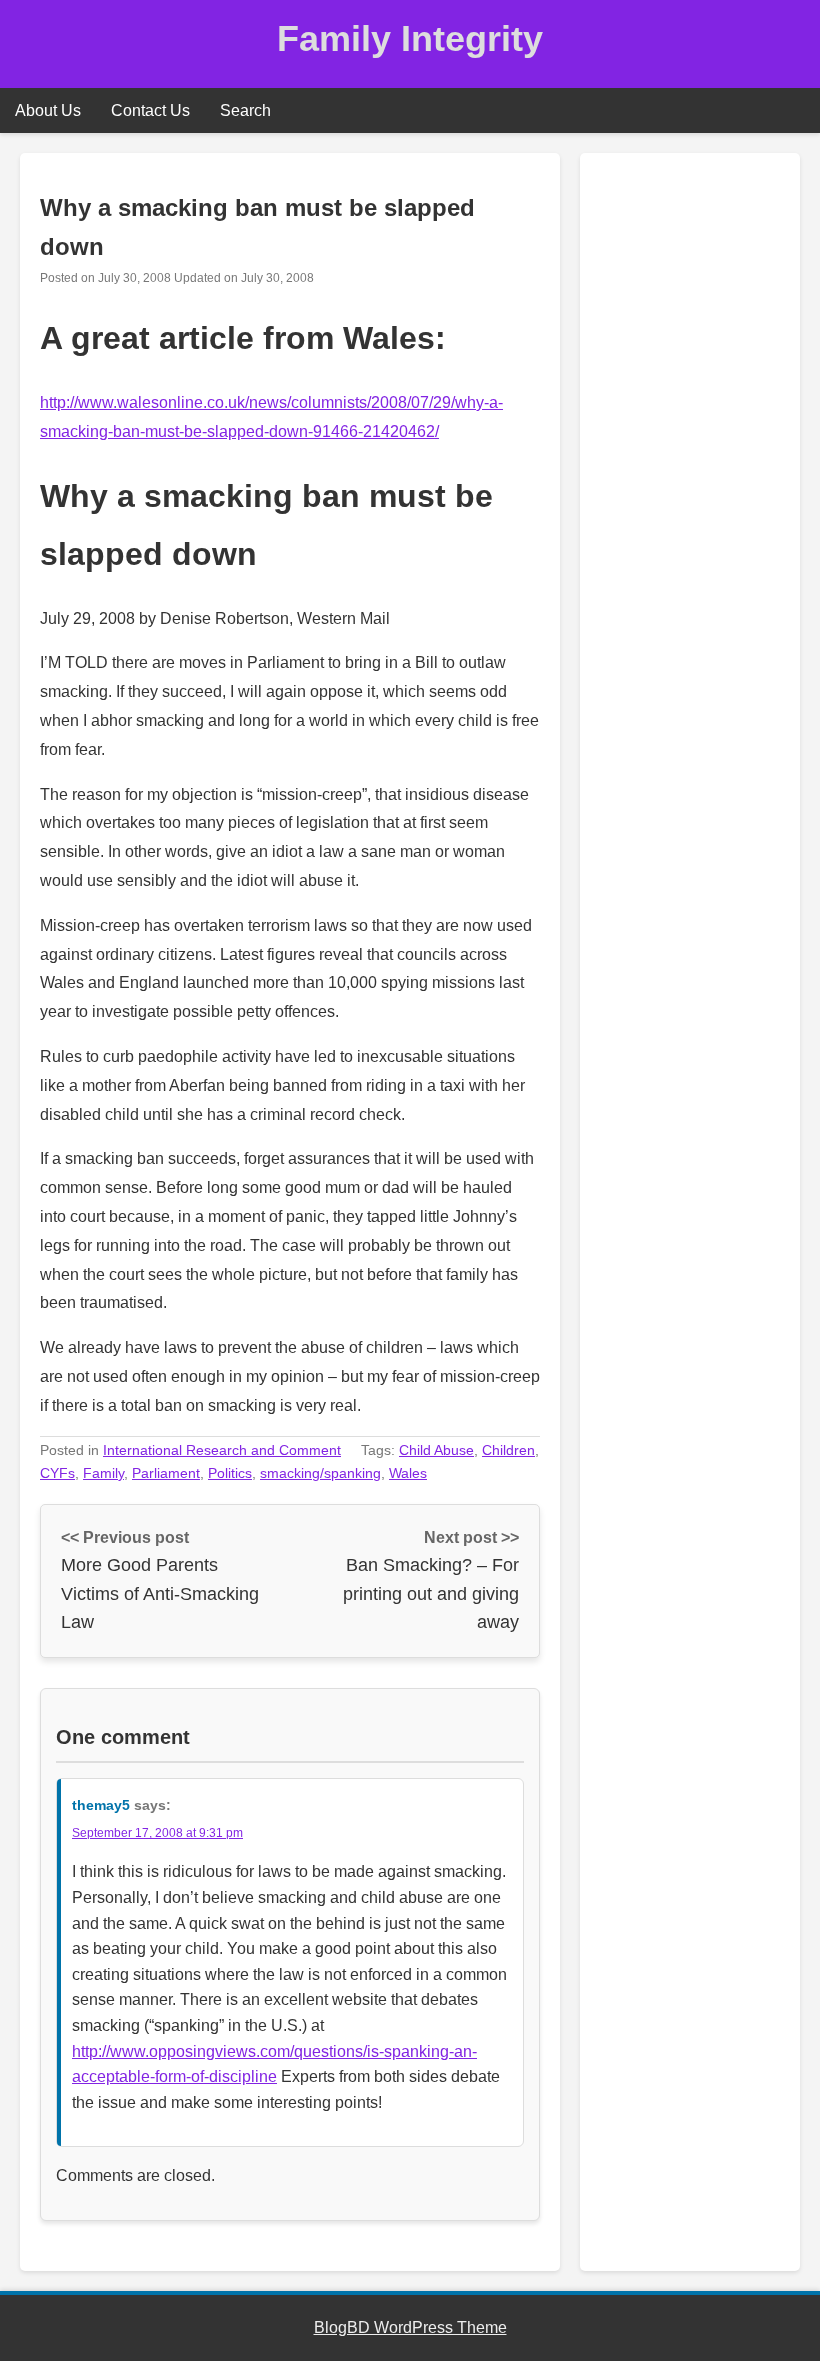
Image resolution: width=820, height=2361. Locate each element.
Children (508, 1450)
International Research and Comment (222, 1450)
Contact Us (150, 110)
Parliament (166, 1473)
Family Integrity (410, 38)
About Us (48, 110)
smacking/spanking (320, 1473)
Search (245, 110)
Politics (230, 1473)
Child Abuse (436, 1450)
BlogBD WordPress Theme (410, 2327)
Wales (408, 1473)
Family (103, 1473)
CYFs (57, 1473)
